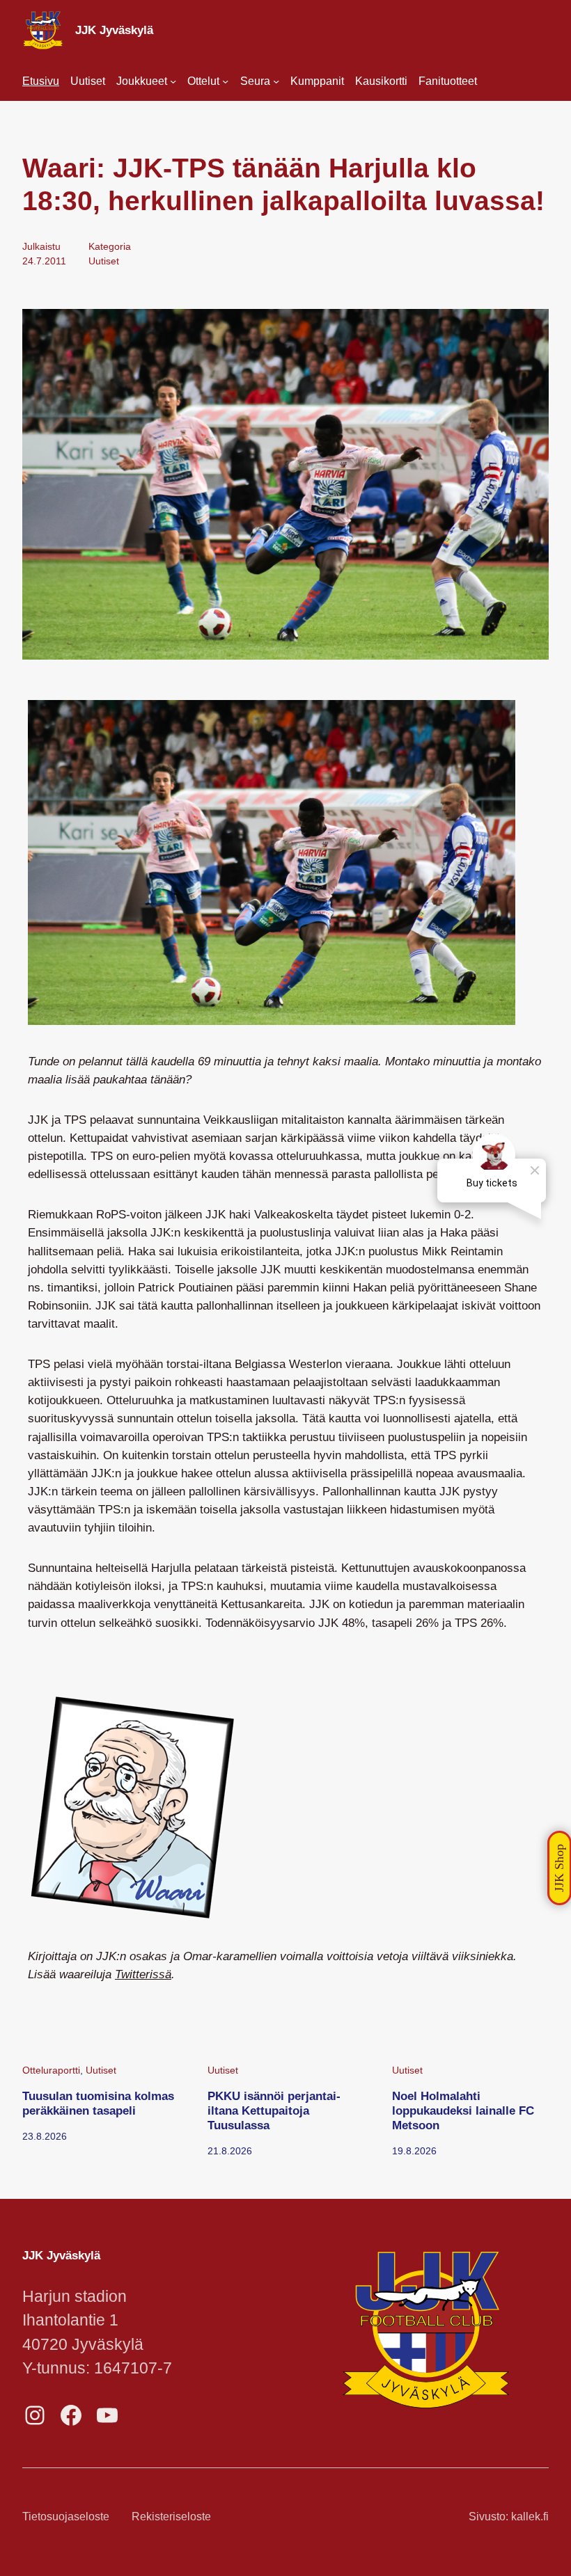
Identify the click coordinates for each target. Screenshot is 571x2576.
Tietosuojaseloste (66, 2517)
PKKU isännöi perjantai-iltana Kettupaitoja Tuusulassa (274, 2110)
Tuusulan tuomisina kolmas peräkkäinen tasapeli (98, 2103)
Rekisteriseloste (171, 2517)
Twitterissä (143, 1974)
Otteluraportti (51, 2070)
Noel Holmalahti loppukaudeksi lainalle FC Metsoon (463, 2110)
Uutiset (104, 261)
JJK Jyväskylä (114, 30)
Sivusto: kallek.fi (509, 2517)
